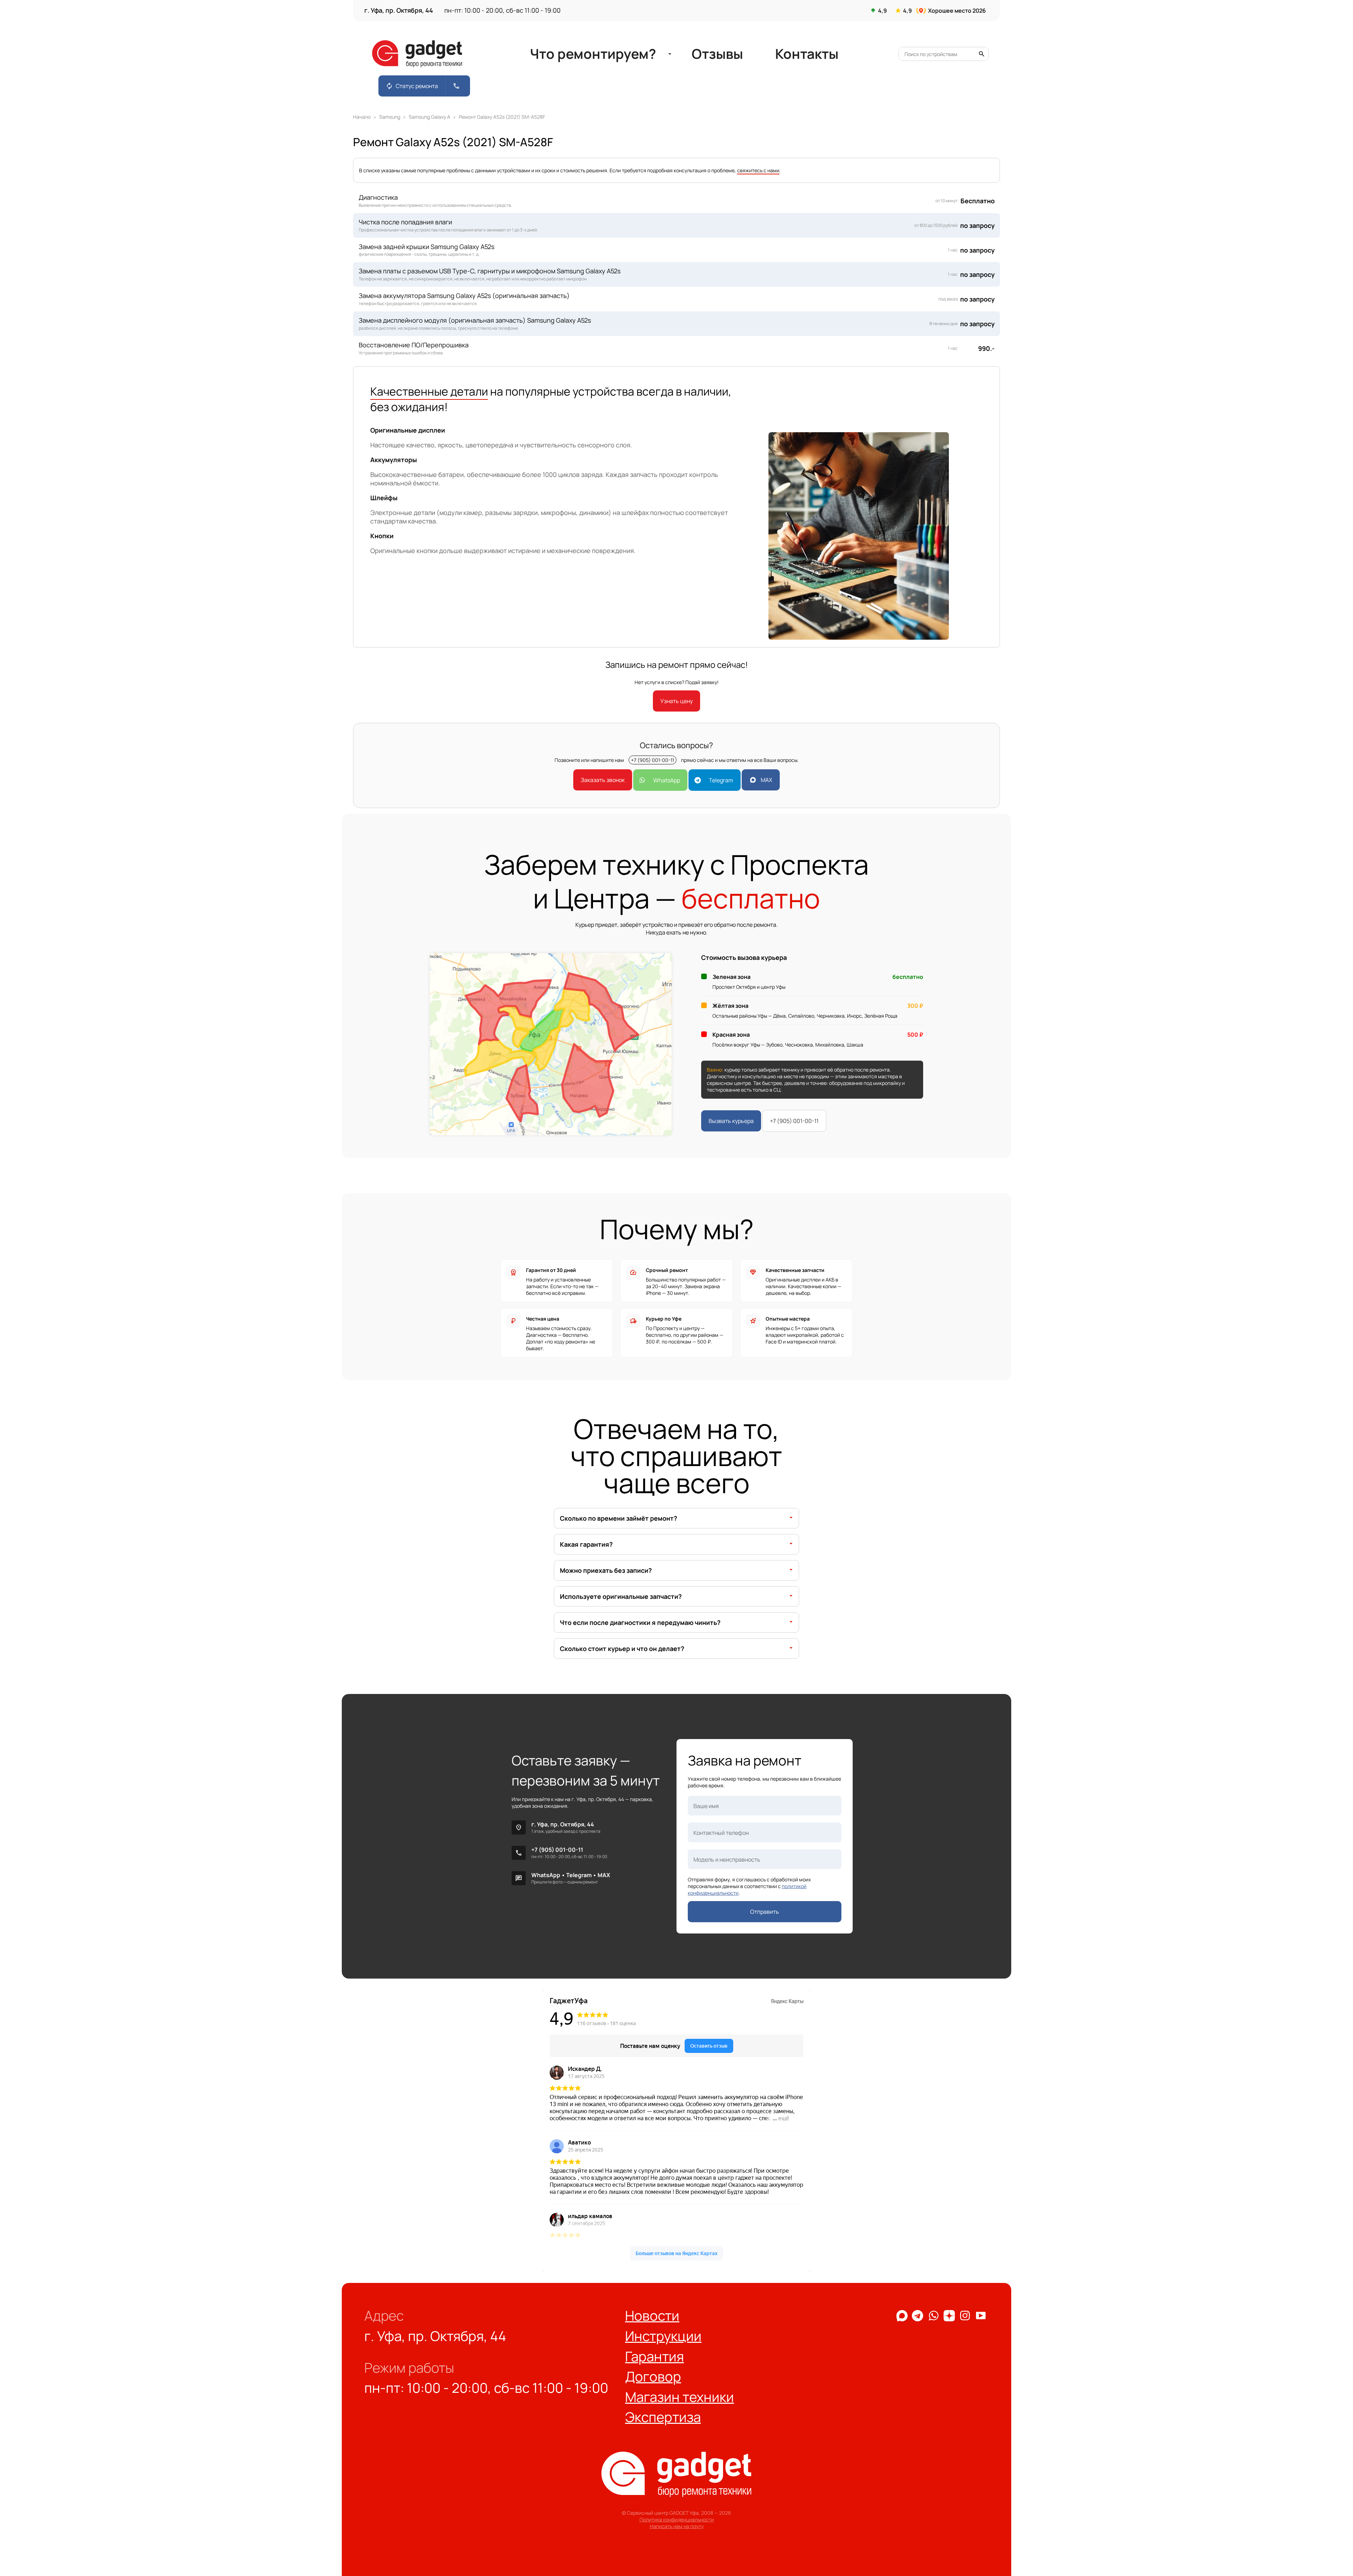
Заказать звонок (603, 780)
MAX (766, 780)
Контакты (837, 54)
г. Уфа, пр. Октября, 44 (563, 1824)
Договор (653, 2376)
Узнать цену (676, 701)
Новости (652, 2316)
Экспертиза (663, 2417)
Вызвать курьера (731, 1121)
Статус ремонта (412, 86)
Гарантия (654, 2356)
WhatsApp (666, 780)
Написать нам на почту (677, 2526)
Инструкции (663, 2336)
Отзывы (725, 54)
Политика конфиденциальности (677, 2519)
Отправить (765, 1912)
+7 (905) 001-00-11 (653, 760)
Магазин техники (679, 2397)
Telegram (721, 780)
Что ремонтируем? (581, 54)
